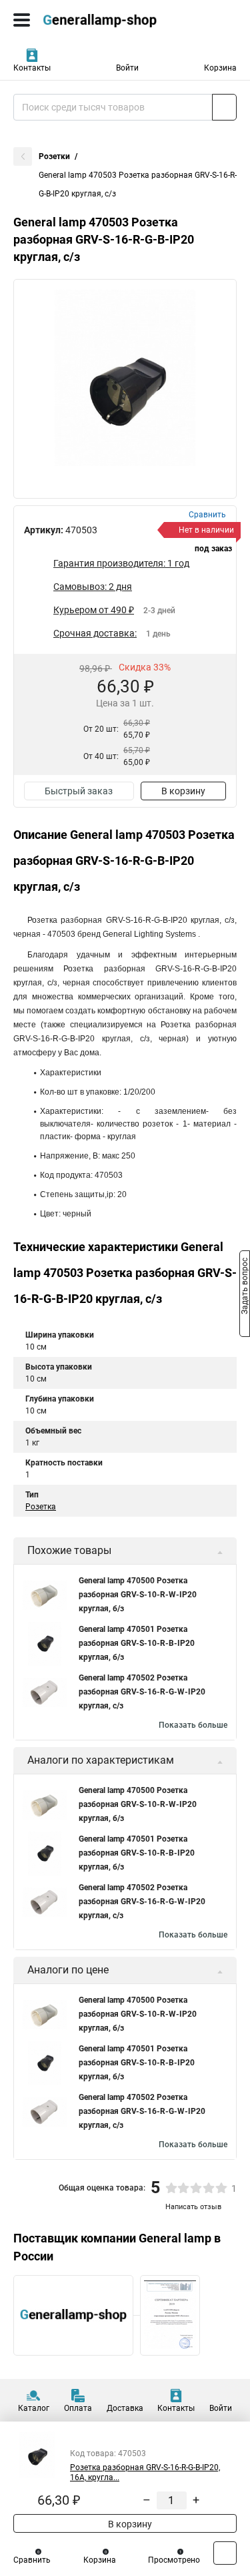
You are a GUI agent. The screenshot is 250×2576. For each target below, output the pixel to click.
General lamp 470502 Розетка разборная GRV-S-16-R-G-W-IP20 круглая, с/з (142, 1692)
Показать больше (193, 1725)
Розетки (54, 156)
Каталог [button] (34, 2408)
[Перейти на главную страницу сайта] (100, 20)
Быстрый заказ (79, 791)
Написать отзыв (193, 2207)
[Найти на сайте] (224, 107)
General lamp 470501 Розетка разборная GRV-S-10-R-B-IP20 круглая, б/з (137, 1643)
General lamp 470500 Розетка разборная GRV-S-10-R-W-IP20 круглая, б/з (138, 1595)
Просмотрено (174, 2560)
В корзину (183, 791)
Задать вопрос (245, 1287)
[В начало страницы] (225, 2553)
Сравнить (32, 2560)
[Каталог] (22, 20)
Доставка (125, 2408)
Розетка (41, 1507)
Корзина (220, 68)
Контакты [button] (32, 68)
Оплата (78, 2408)
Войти (127, 68)
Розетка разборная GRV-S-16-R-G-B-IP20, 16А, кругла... (145, 2472)
